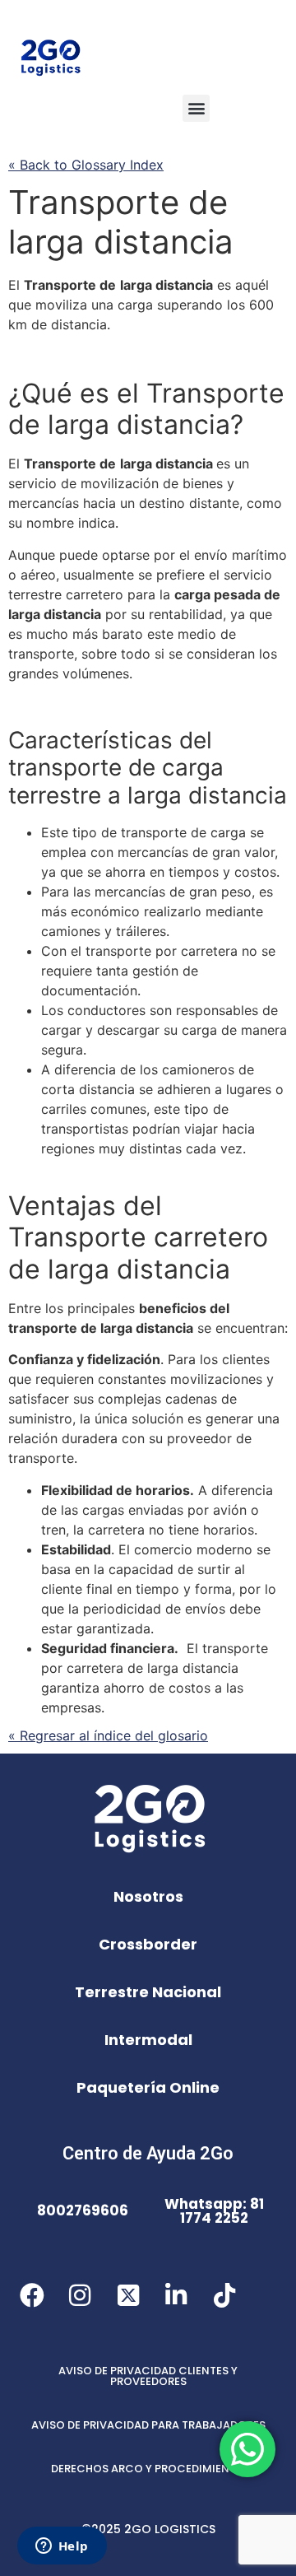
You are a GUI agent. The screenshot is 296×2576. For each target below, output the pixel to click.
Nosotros (148, 1896)
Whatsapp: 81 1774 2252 (214, 2211)
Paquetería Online (148, 2087)
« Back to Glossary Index (86, 165)
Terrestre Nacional (148, 1992)
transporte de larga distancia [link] (101, 1328)
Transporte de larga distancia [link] (121, 222)
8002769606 (83, 2210)
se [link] (145, 575)
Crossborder (148, 1944)
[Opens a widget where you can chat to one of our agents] (62, 2547)
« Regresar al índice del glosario (108, 1735)
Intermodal (148, 2040)
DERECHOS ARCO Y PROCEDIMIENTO (148, 2469)
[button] (196, 108)
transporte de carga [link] (116, 767)
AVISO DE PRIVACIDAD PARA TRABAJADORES (148, 2425)
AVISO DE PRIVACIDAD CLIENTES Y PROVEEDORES (148, 2376)
